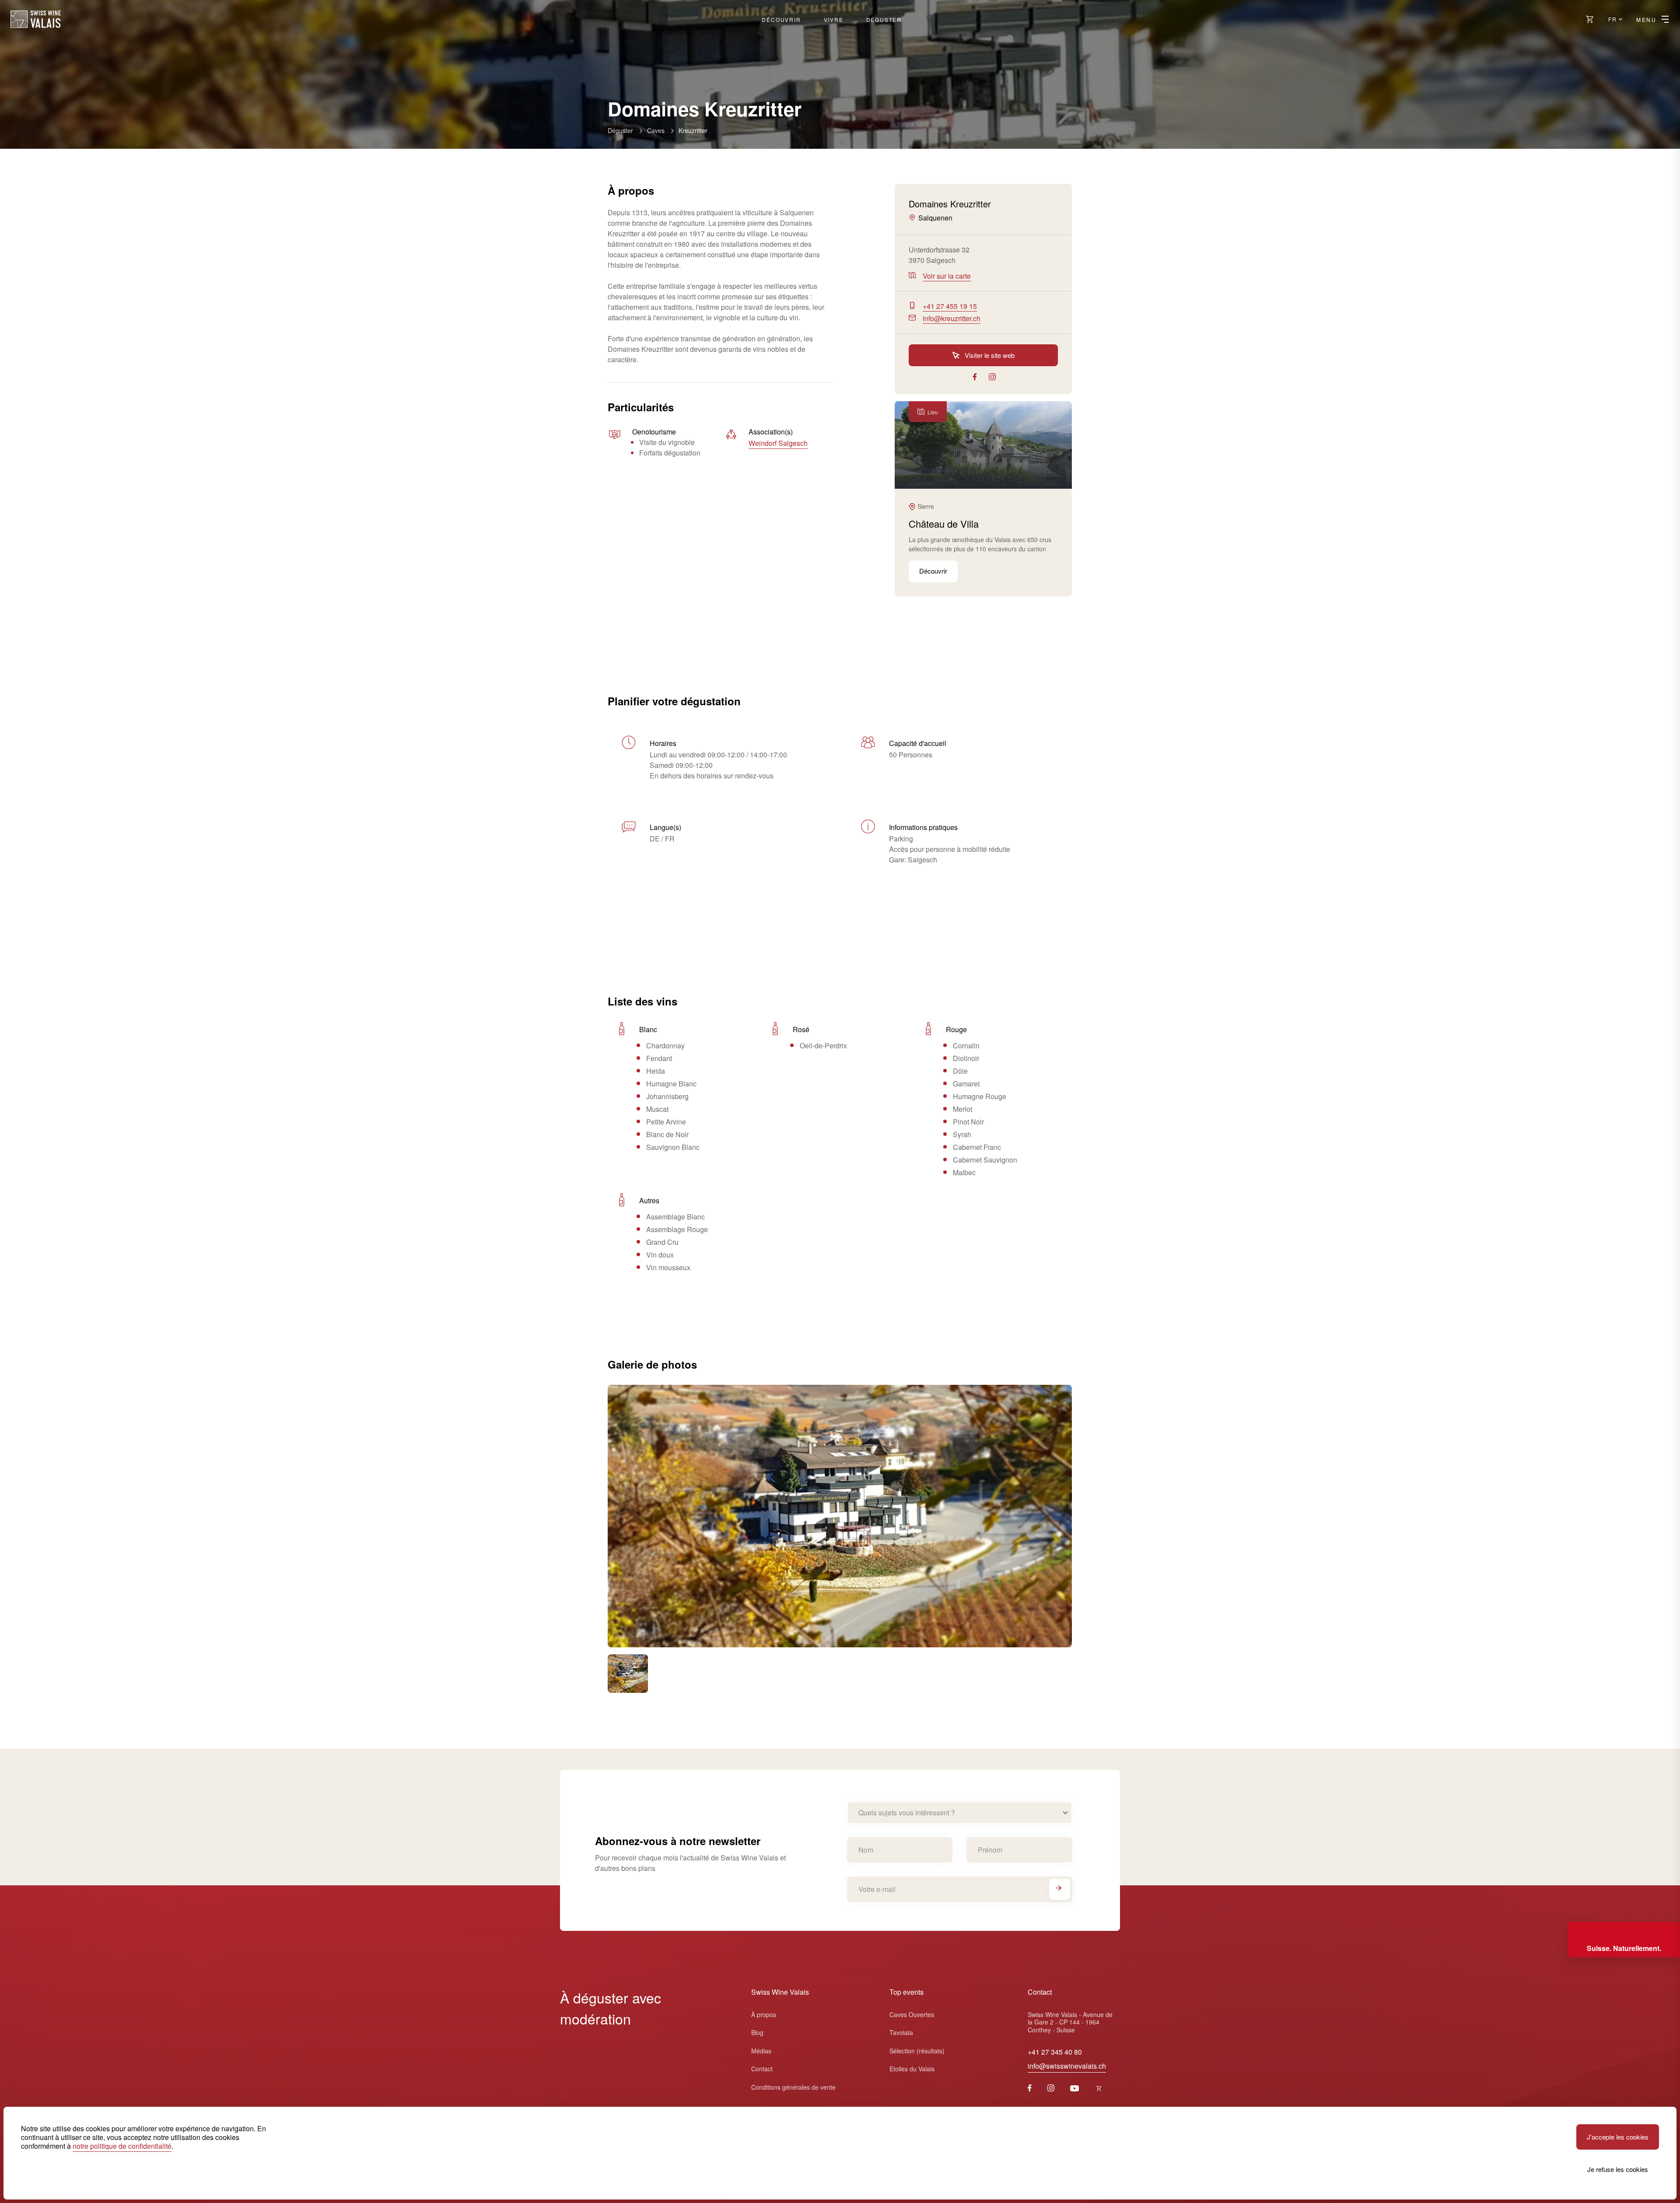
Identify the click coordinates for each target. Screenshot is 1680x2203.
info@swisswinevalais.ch (1067, 2066)
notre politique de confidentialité (122, 2146)
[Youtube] (1074, 2089)
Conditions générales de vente (793, 2087)
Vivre (834, 19)
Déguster (884, 19)
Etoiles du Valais (912, 2069)
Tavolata (901, 2032)
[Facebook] (1030, 2089)
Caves (656, 130)
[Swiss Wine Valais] (36, 19)
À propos (764, 2014)
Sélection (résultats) (917, 2051)
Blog (757, 2032)
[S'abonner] (1060, 1889)
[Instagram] (1051, 2089)
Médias (761, 2051)
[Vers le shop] (1590, 19)
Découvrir (781, 19)
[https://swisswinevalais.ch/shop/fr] (1099, 2089)
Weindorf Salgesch (778, 443)
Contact (762, 2069)
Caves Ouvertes (912, 2014)
